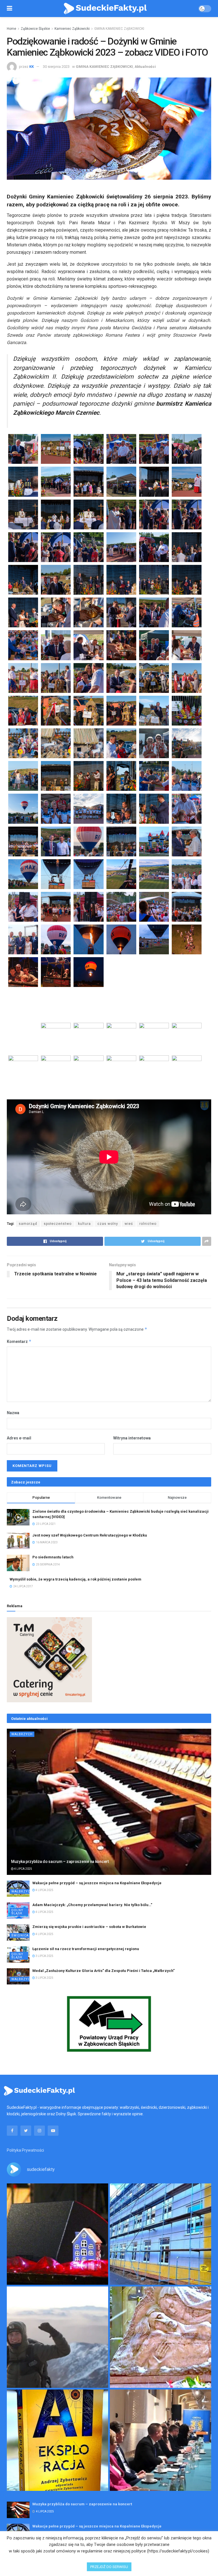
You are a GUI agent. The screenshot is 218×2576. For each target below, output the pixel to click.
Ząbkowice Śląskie (35, 29)
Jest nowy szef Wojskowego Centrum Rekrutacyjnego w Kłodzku (90, 1535)
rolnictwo (148, 1224)
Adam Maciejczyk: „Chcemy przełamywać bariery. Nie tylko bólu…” (92, 1905)
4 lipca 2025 (23, 1869)
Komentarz (19, 1341)
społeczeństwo (58, 1224)
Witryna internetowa (132, 1438)
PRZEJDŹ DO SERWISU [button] (109, 2567)
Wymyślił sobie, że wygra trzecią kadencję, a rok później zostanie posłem (76, 1579)
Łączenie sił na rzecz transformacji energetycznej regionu (86, 1949)
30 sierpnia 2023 (56, 67)
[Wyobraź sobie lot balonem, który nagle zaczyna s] (57, 2440)
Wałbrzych (22, 1734)
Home (11, 29)
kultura (84, 1224)
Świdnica (20, 1935)
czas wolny (108, 1224)
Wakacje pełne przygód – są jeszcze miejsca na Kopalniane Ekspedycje (97, 1883)
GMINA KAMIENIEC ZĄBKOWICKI (119, 29)
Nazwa (13, 1413)
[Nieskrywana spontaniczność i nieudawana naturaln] (57, 2234)
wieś (129, 1224)
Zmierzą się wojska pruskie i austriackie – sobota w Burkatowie (89, 1927)
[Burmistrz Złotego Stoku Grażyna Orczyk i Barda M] (161, 2440)
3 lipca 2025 (44, 1956)
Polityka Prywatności (25, 2150)
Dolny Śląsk (17, 1912)
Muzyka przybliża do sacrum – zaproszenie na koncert (60, 1862)
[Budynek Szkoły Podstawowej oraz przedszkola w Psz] (161, 2234)
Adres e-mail (19, 1438)
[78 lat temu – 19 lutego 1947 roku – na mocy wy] (161, 2337)
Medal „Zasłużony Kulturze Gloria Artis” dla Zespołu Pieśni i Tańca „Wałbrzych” (103, 1971)
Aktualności (145, 67)
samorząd (28, 1224)
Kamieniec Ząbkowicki (72, 29)
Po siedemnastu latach (53, 1557)
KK (32, 67)
